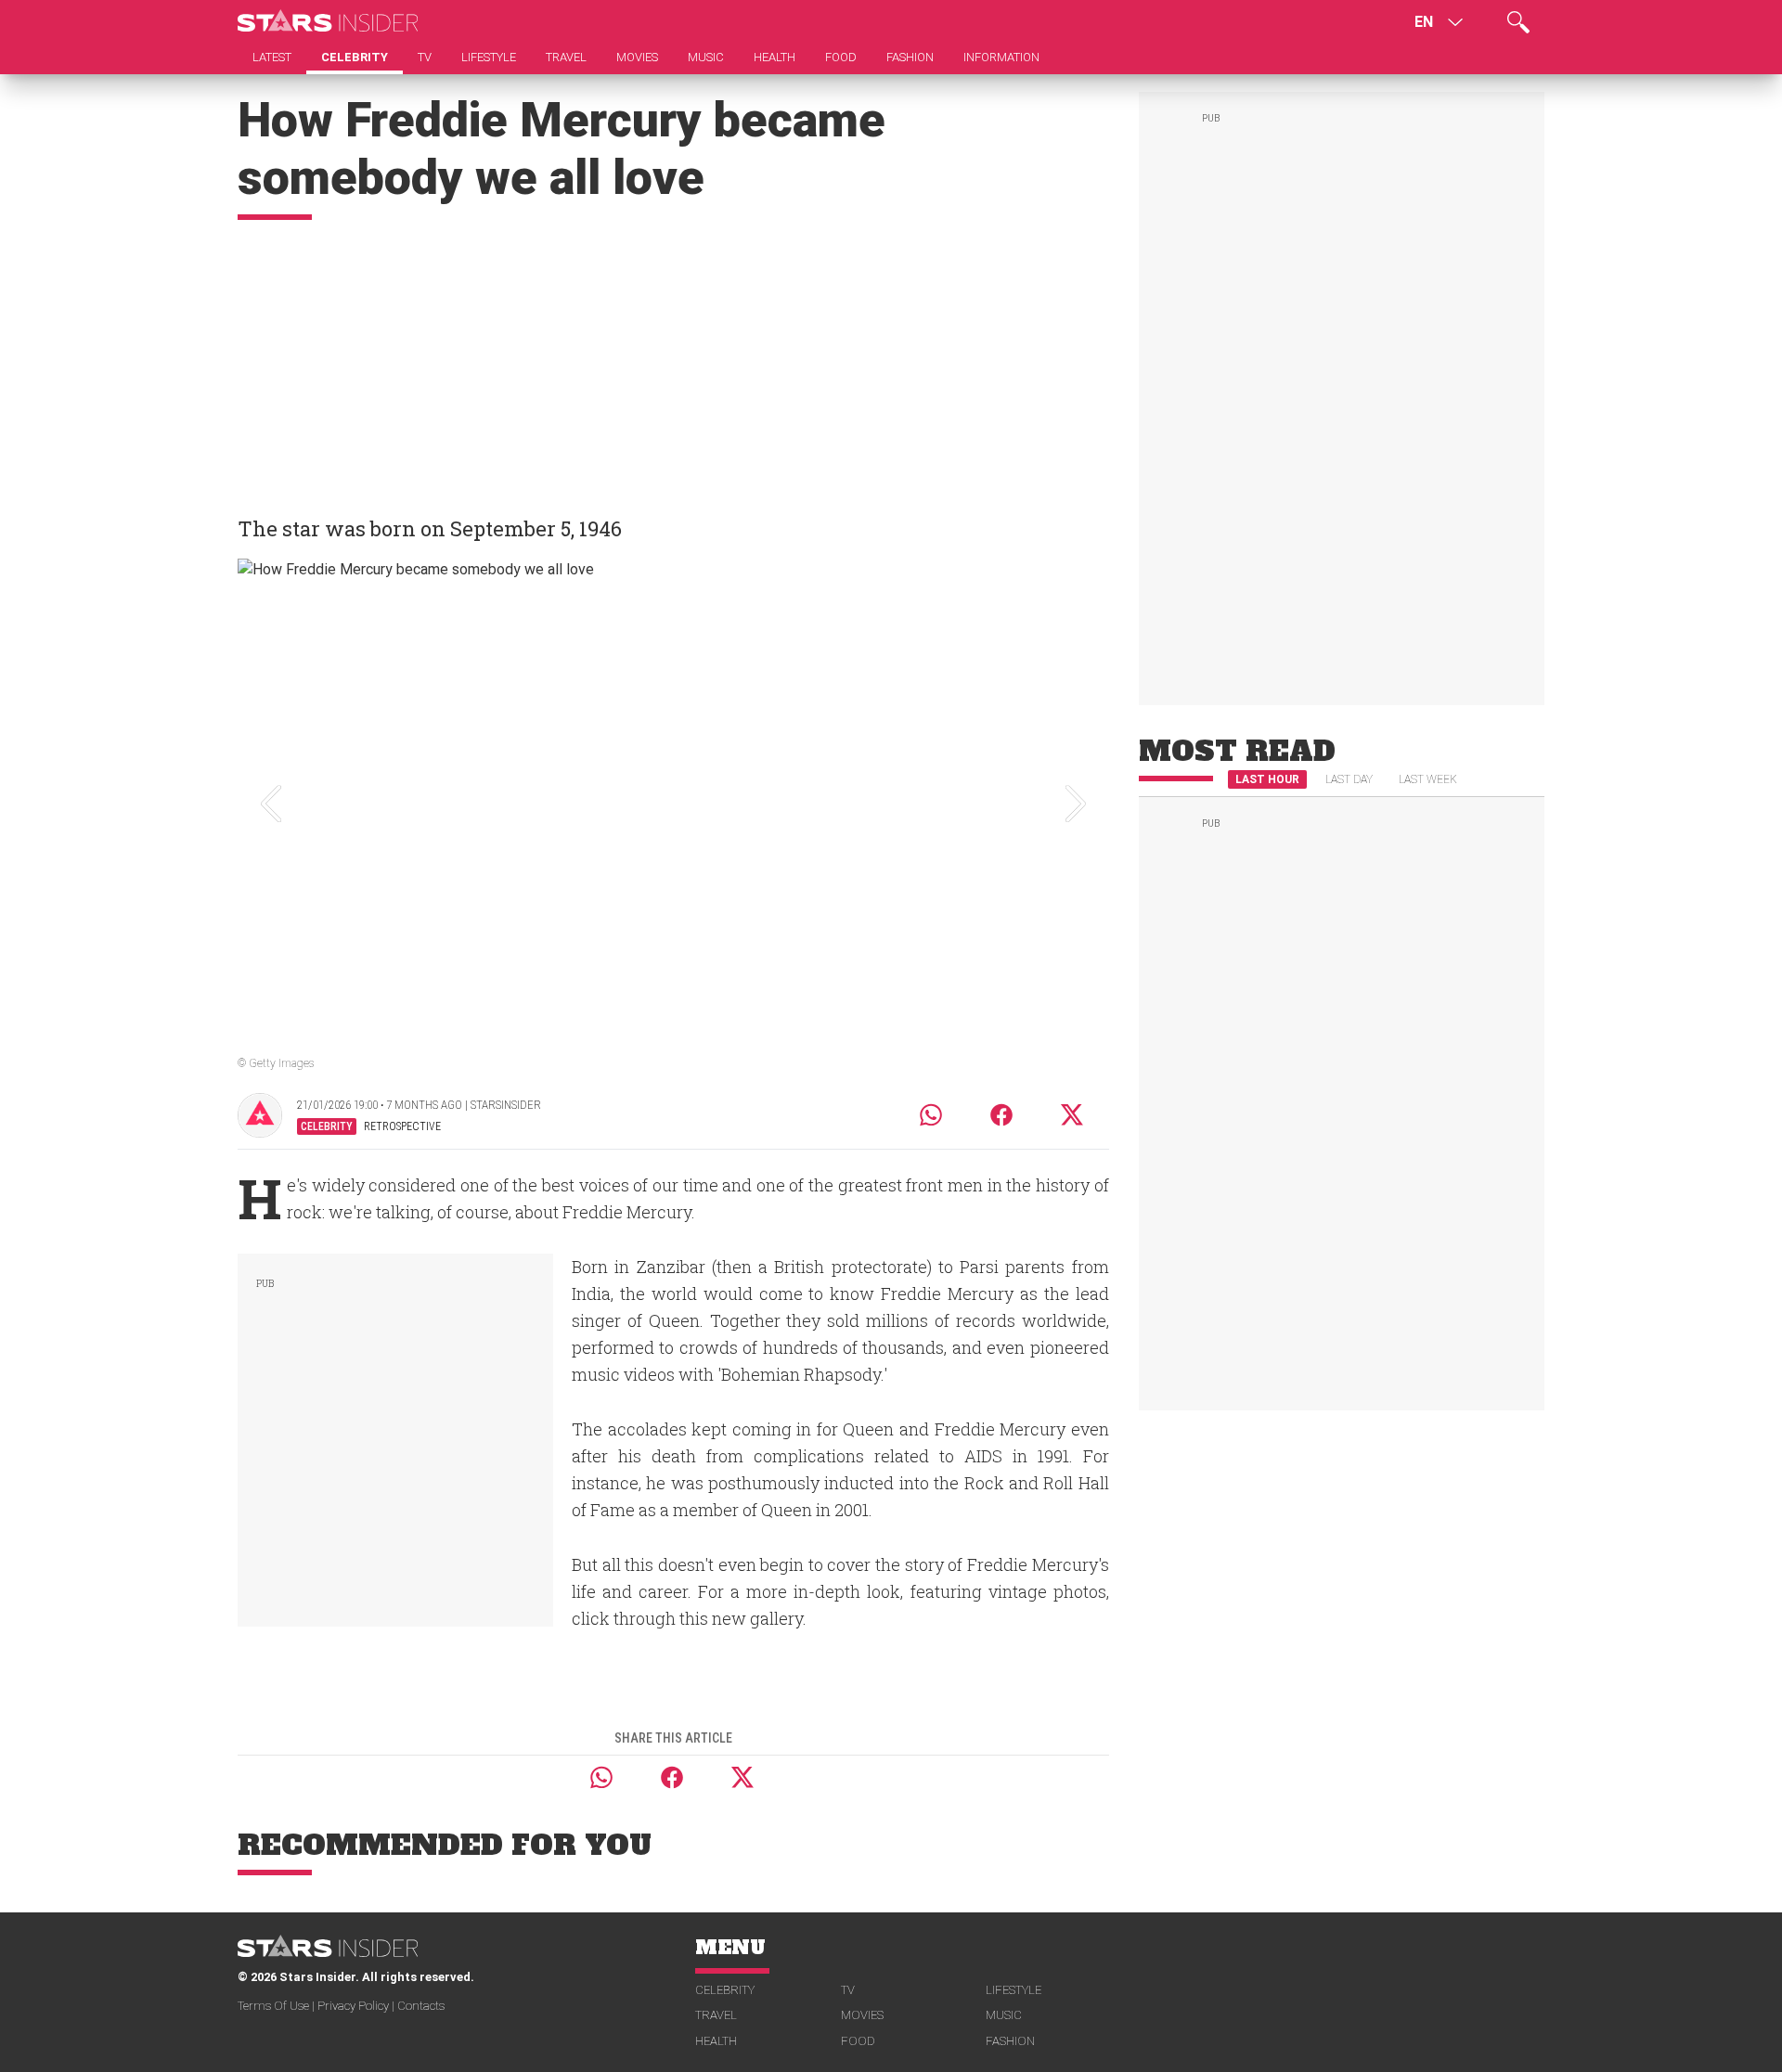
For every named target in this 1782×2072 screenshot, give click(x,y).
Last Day (1349, 779)
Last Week (1428, 779)
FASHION (1010, 2041)
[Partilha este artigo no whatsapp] (931, 1115)
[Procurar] (1518, 22)
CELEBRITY (725, 1990)
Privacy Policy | (357, 2006)
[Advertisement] (673, 359)
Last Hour (1267, 779)
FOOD (858, 2041)
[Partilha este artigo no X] (1073, 1115)
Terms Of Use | (278, 2006)
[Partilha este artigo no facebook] (1001, 1115)
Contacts (421, 2006)
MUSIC (1004, 2015)
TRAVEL (716, 2015)
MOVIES (862, 2015)
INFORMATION (1001, 57)
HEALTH (716, 2041)
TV (848, 1990)
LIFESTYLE (1014, 1990)
